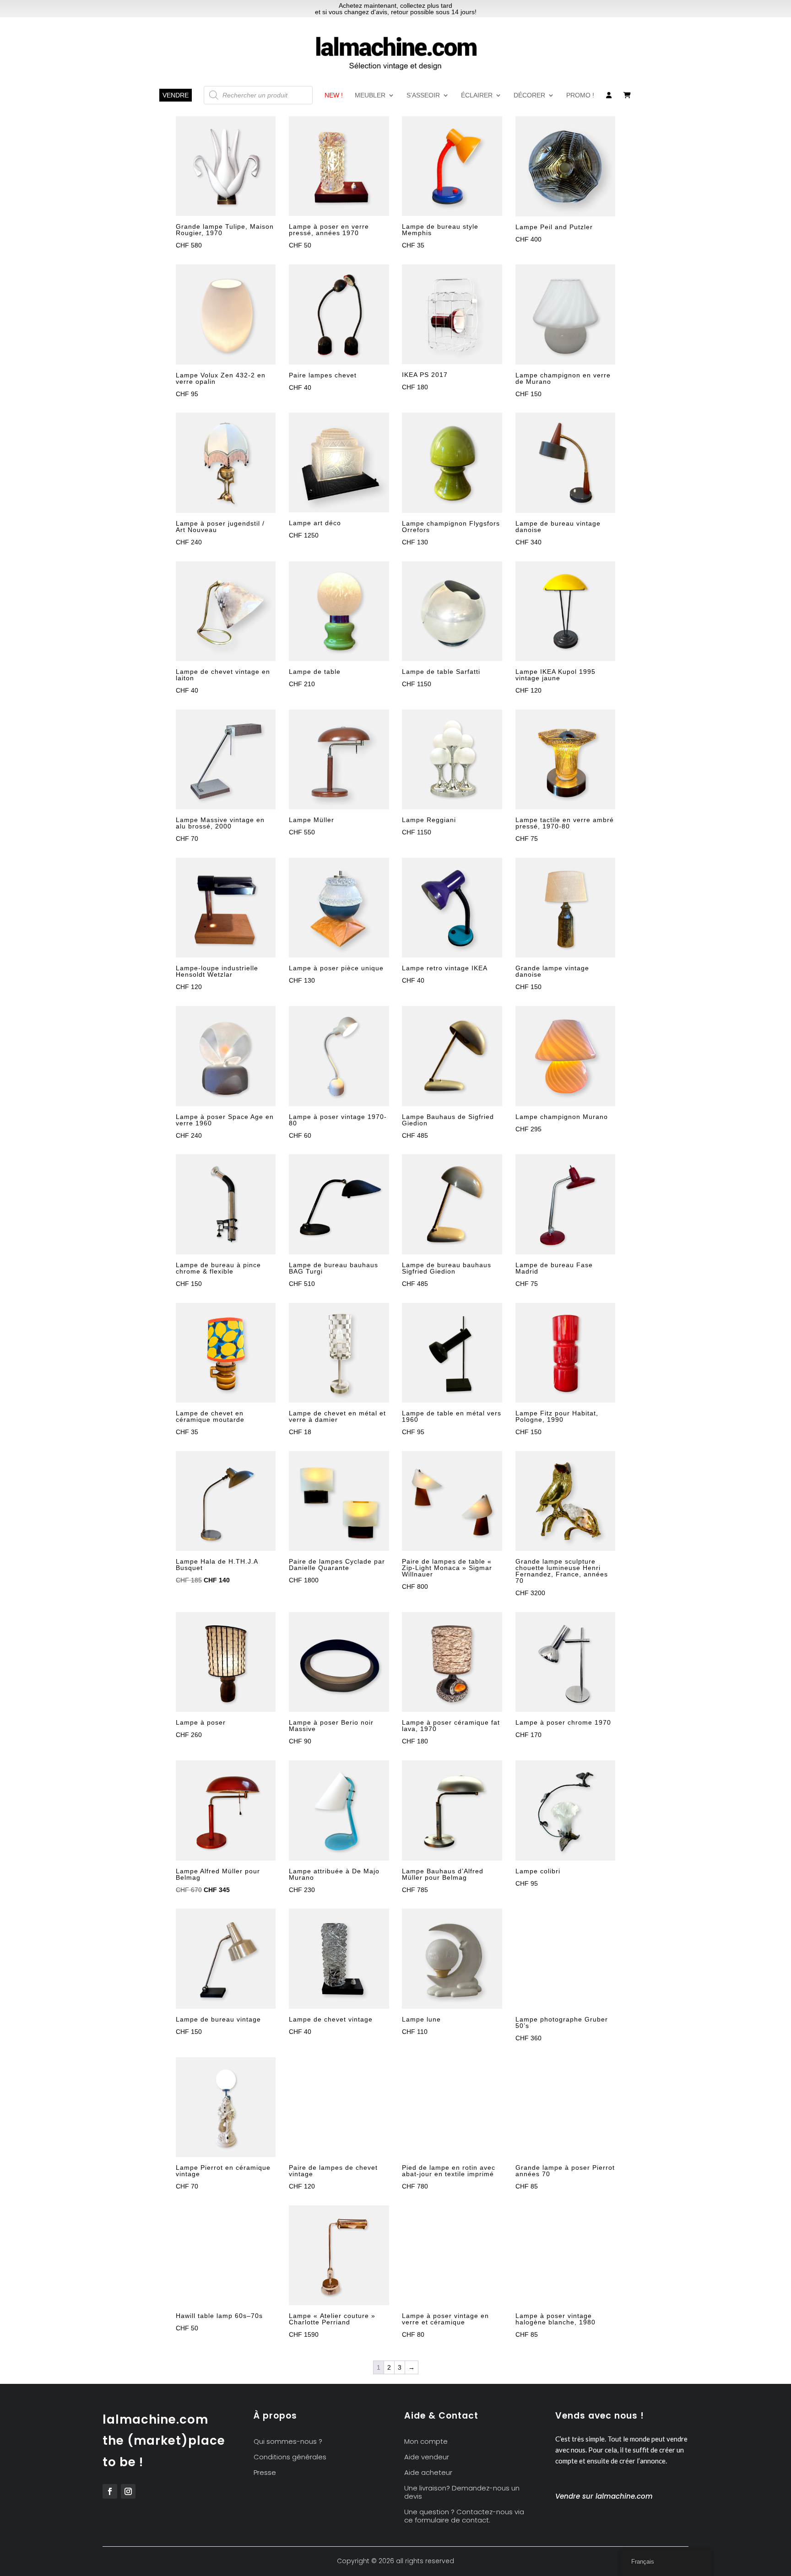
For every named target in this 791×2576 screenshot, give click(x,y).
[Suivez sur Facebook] (110, 2491)
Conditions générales (290, 2457)
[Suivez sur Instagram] (128, 2491)
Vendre (176, 95)
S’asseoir (423, 95)
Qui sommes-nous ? (288, 2442)
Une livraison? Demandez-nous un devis (462, 2493)
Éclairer (477, 95)
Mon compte (426, 2442)
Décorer (529, 95)
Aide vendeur (427, 2457)
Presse (265, 2473)
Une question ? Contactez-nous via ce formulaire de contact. (464, 2516)
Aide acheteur (428, 2473)
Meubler (370, 95)
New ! (334, 95)
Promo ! (580, 95)
